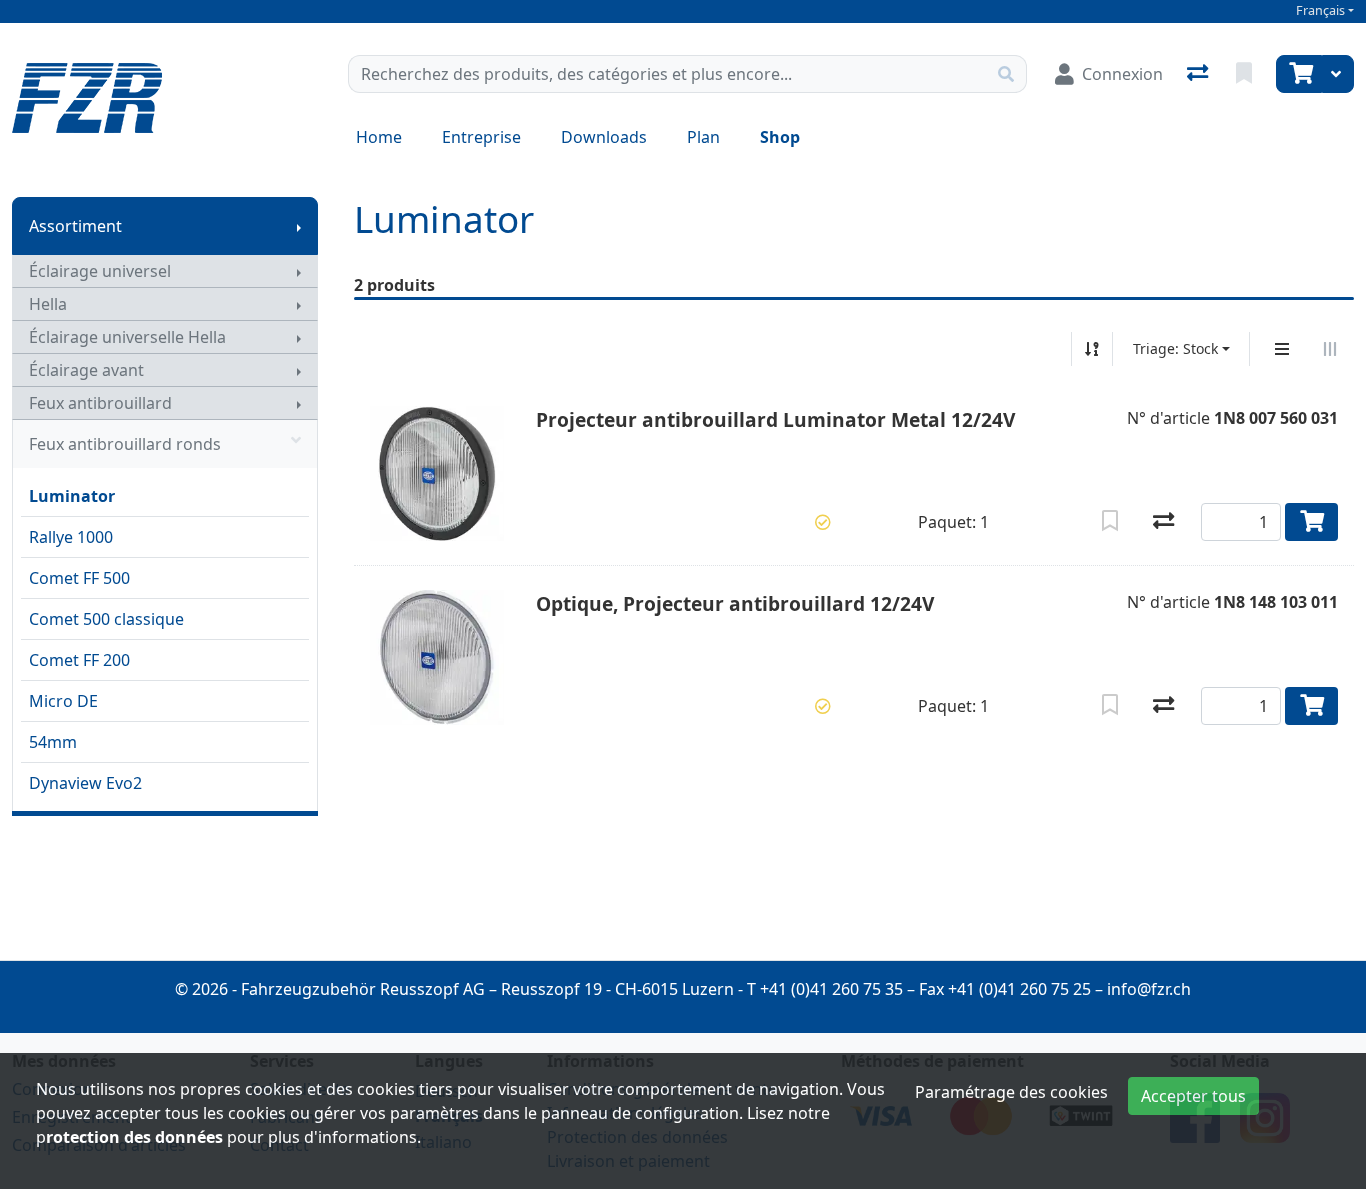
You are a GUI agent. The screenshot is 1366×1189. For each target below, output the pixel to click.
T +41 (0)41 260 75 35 (825, 989)
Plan (703, 137)
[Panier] (1299, 74)
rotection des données (134, 1137)
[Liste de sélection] (1246, 74)
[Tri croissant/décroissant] (1092, 349)
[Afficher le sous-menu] (299, 226)
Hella (48, 304)
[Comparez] (1163, 522)
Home (379, 137)
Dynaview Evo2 (85, 783)
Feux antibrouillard (100, 403)
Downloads (604, 137)
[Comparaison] (1199, 74)
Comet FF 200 (79, 660)
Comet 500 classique (106, 619)
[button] (823, 522)
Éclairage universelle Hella (127, 337)
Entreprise (481, 137)
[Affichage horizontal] (1330, 349)
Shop (780, 137)
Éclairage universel (100, 271)
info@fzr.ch (1149, 989)
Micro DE (63, 701)
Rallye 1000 (71, 537)
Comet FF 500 (79, 578)
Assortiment (75, 226)
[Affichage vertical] (1282, 349)
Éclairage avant (86, 370)
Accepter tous (1193, 1096)
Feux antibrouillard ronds (125, 444)
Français (1320, 10)
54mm (53, 742)
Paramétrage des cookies (1011, 1092)
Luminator (72, 496)
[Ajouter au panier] (1311, 522)
